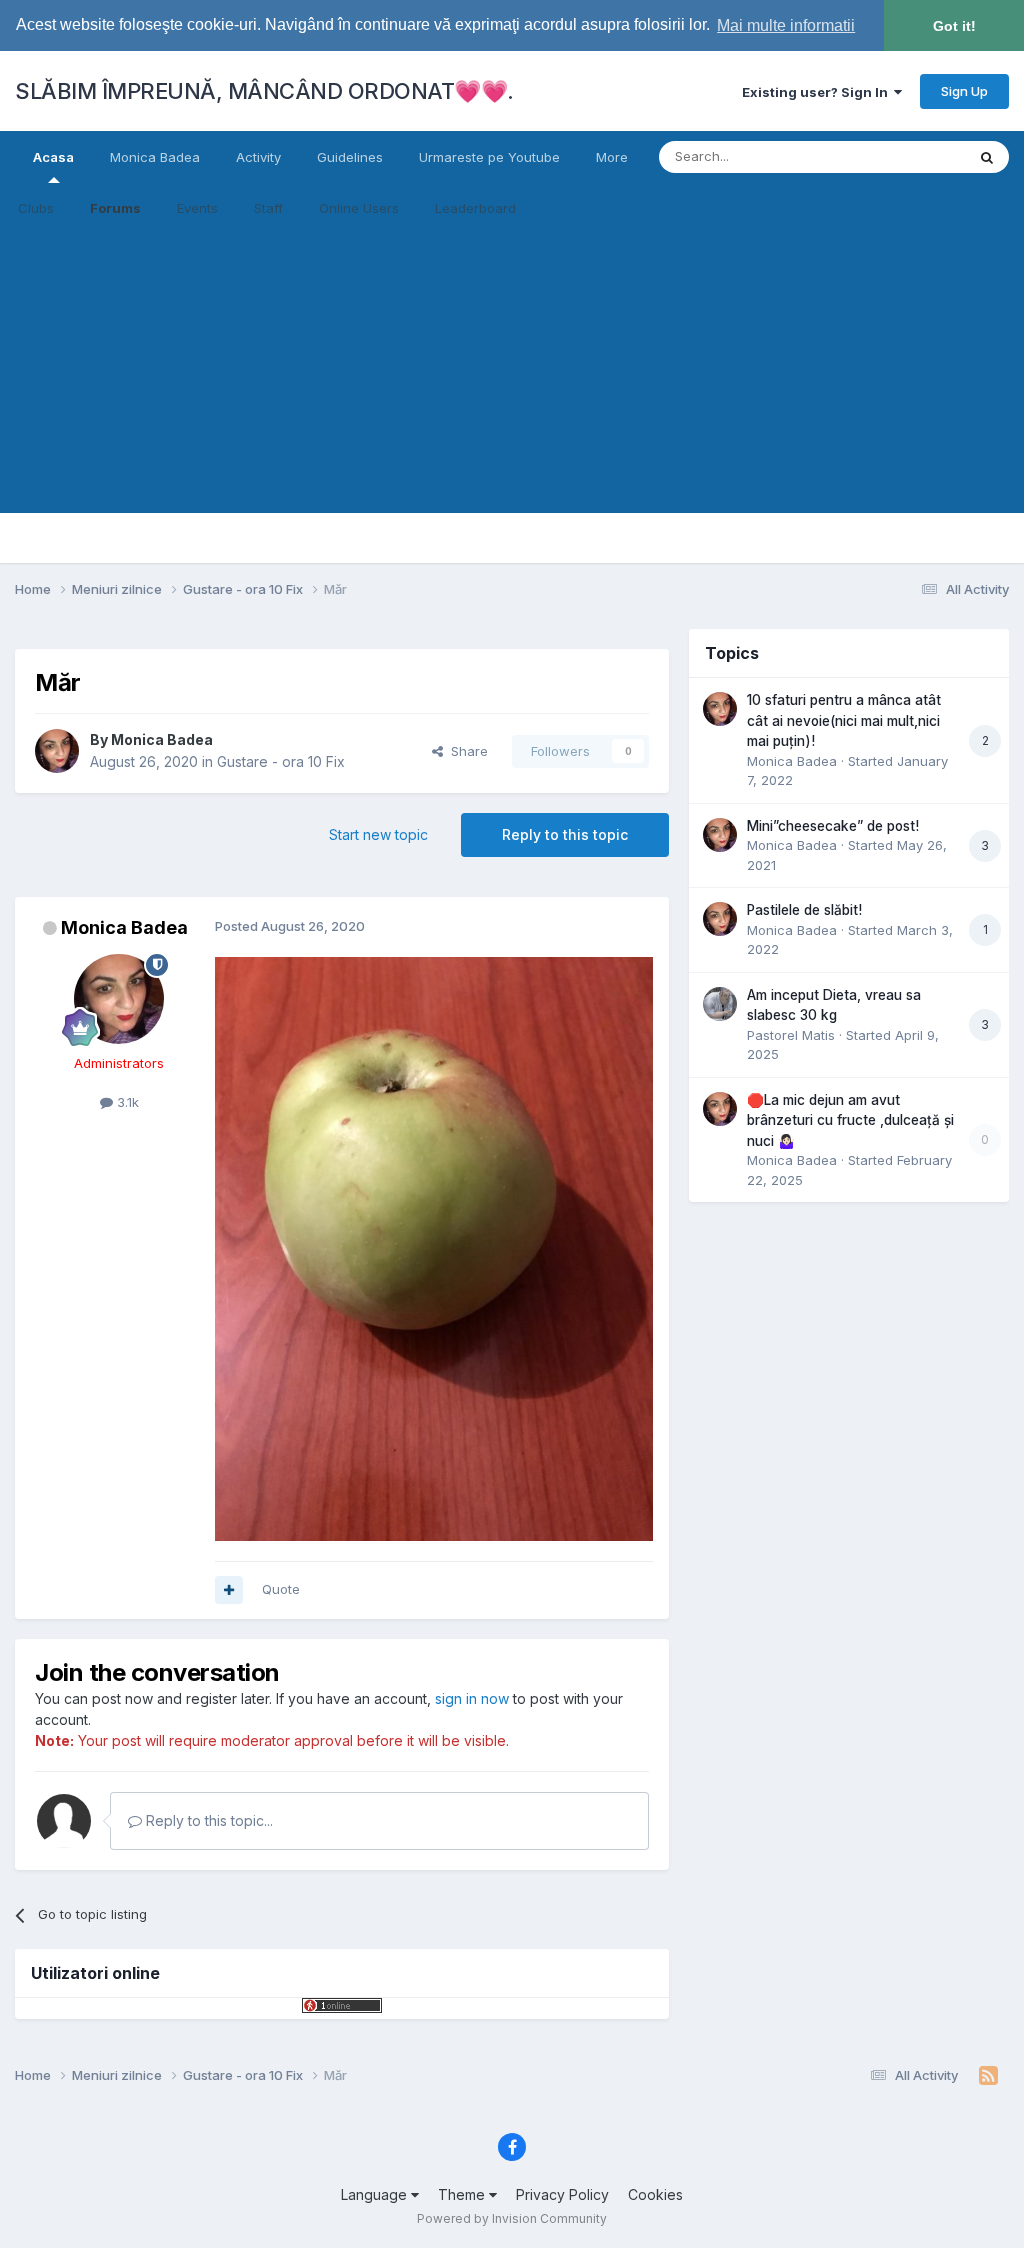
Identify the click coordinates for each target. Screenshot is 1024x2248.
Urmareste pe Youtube (489, 157)
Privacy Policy (562, 2194)
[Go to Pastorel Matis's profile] (720, 1004)
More (612, 157)
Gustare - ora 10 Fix (281, 761)
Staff (268, 208)
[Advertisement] (512, 373)
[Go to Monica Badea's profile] (57, 751)
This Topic (906, 156)
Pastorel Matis (791, 1035)
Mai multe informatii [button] (786, 25)
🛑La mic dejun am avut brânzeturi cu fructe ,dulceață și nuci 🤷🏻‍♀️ (850, 1120)
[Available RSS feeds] (988, 2076)
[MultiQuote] (229, 1590)
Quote (281, 1589)
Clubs (36, 208)
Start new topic (378, 834)
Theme (463, 2194)
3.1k (126, 1102)
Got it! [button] (954, 26)
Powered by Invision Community (512, 2218)
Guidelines (350, 157)
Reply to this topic (565, 834)
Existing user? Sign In (818, 92)
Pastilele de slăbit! (804, 910)
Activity (258, 157)
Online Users (359, 208)
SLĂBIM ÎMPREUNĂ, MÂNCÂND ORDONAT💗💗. (264, 91)
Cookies (655, 2194)
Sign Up (964, 91)
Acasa (53, 157)
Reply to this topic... (207, 1820)
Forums (115, 208)
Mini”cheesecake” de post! (833, 826)
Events (197, 208)
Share (465, 751)
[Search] (987, 157)
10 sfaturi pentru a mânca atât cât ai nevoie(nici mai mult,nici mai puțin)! (844, 720)
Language (376, 2194)
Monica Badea (155, 157)
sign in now (472, 1698)
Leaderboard (475, 208)
